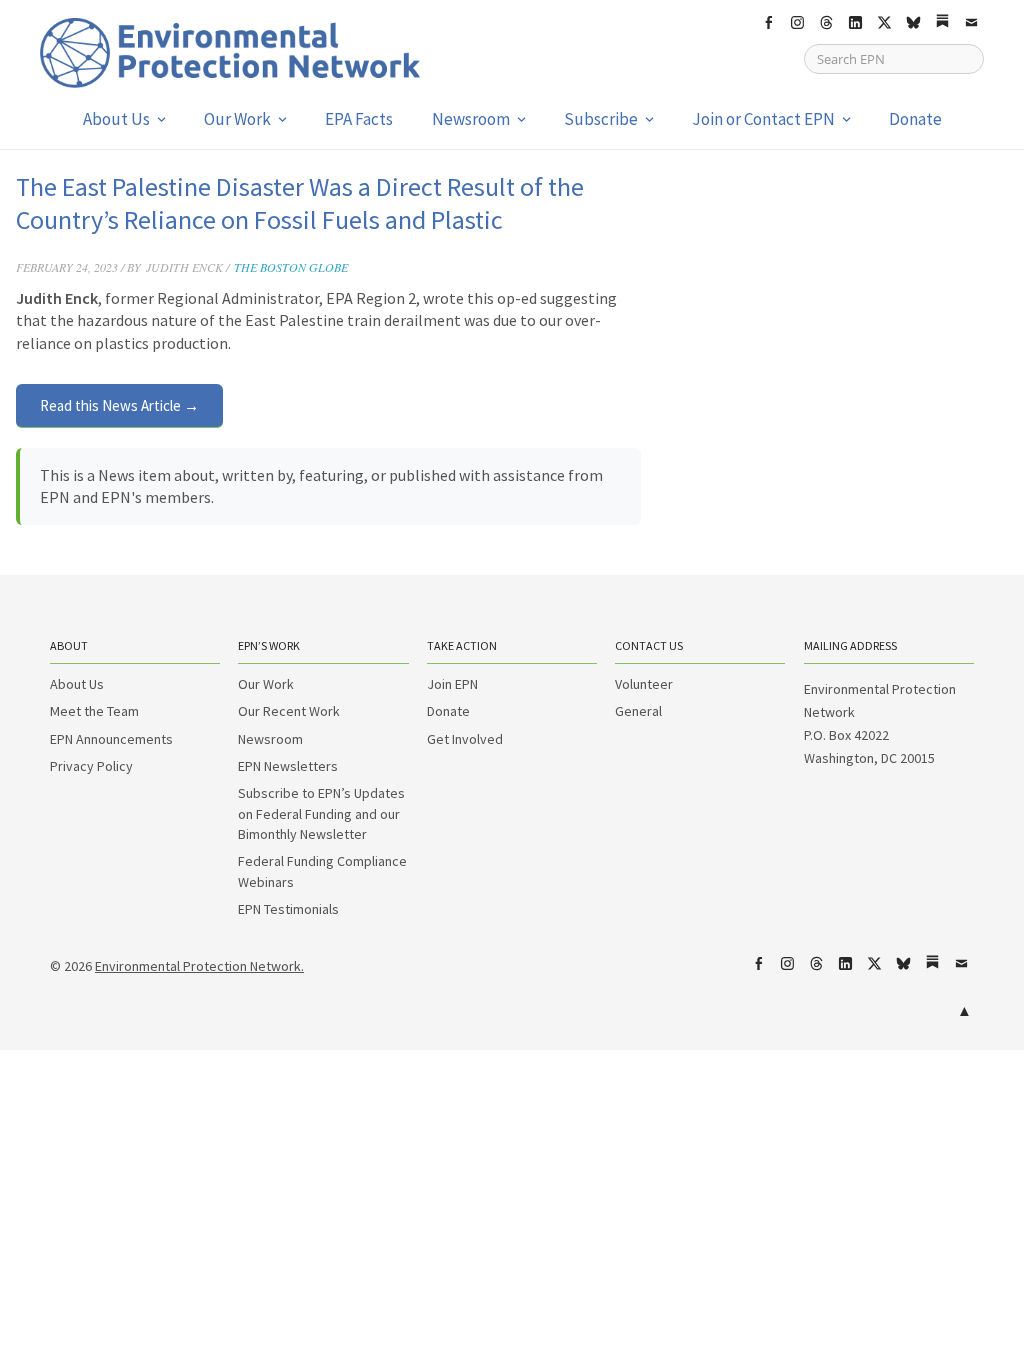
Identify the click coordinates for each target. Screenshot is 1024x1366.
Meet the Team (94, 711)
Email (971, 23)
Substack (942, 23)
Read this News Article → (119, 405)
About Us (116, 119)
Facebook (768, 23)
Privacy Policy (91, 766)
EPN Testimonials (288, 909)
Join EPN (452, 684)
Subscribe (601, 119)
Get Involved (465, 739)
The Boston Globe (291, 267)
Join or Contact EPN (763, 119)
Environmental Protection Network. (199, 966)
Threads (826, 23)
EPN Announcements (111, 739)
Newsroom (471, 119)
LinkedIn (855, 23)
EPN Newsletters (288, 766)
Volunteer (644, 684)
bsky (913, 23)
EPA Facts (359, 119)
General (638, 711)
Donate (915, 119)
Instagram (797, 23)
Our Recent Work (289, 711)
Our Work (237, 119)
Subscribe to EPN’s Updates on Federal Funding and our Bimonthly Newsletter (321, 813)
